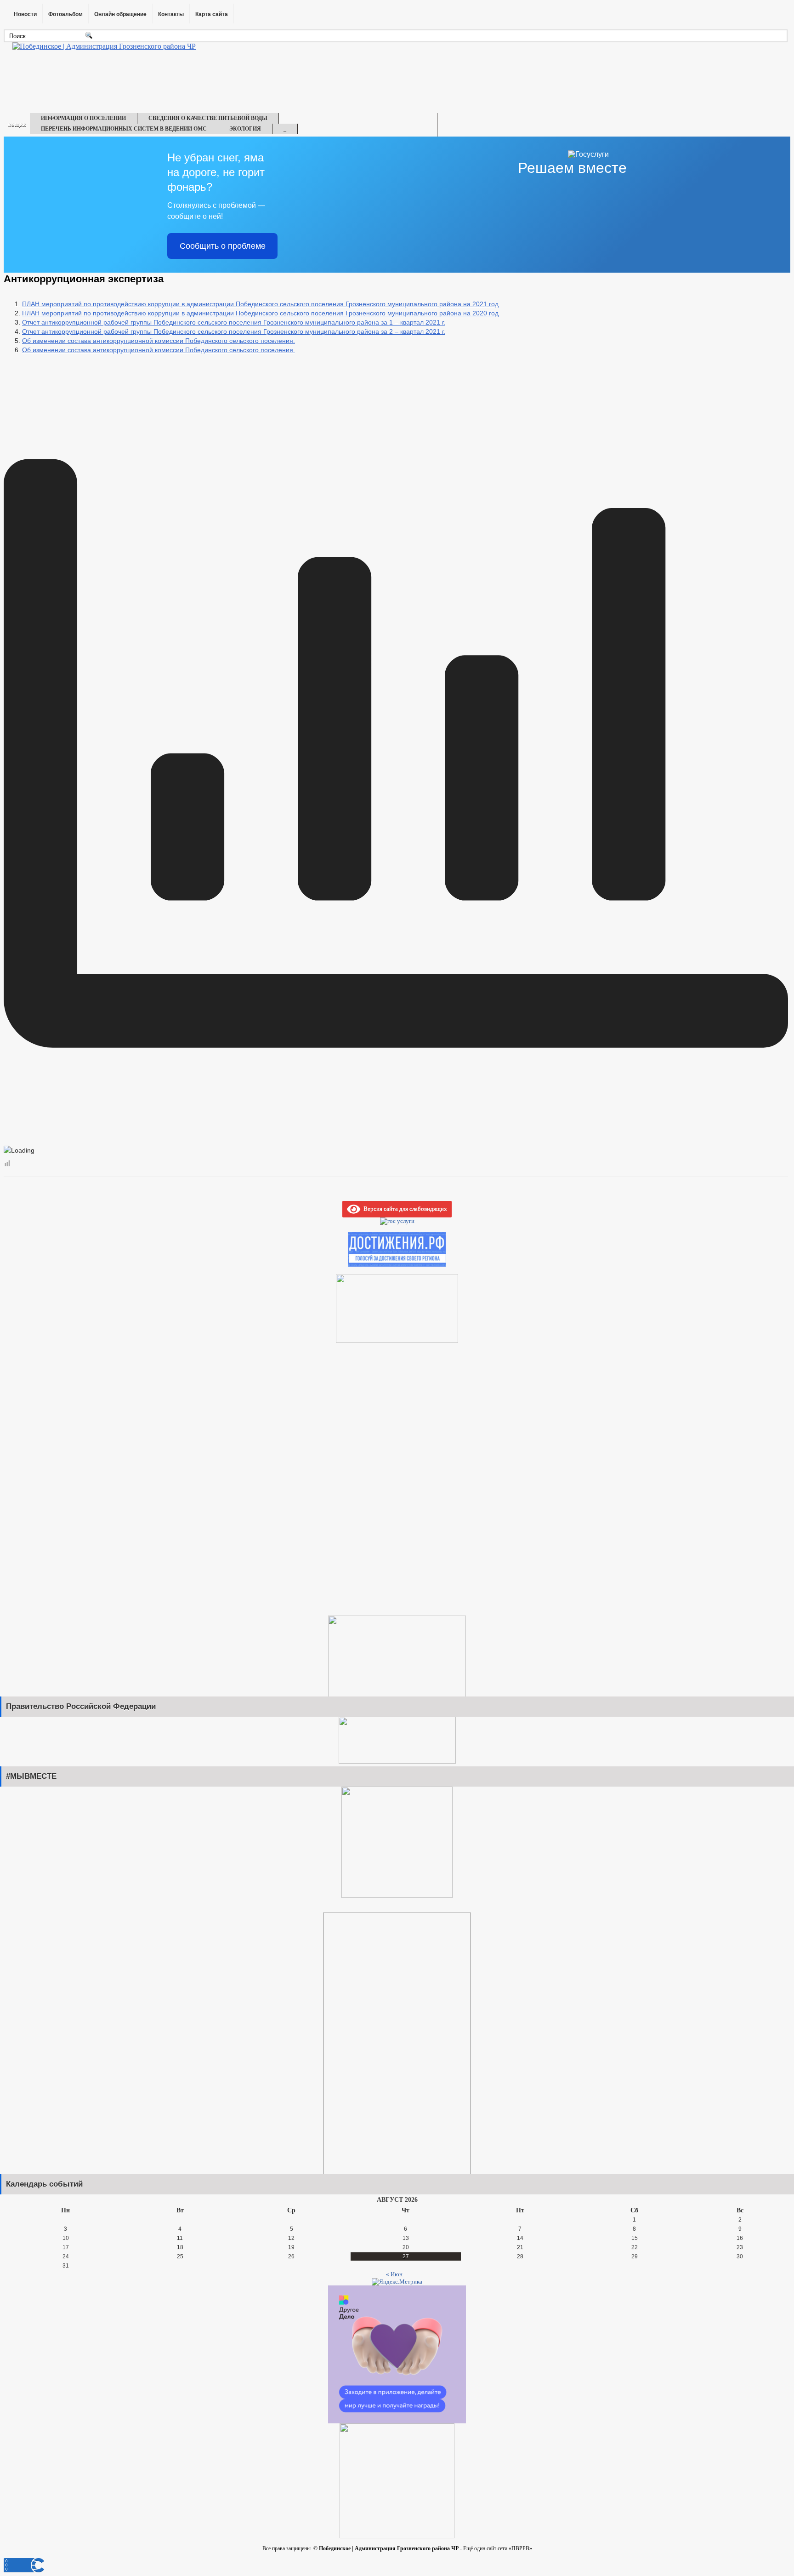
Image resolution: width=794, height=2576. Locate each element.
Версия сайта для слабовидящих (404, 1208)
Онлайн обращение (120, 14)
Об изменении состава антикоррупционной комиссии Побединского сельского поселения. (159, 341)
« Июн (394, 2274)
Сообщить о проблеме (223, 246)
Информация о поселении (83, 118)
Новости (25, 14)
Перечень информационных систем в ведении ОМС (124, 129)
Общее (17, 125)
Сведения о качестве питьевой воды (208, 118)
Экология (245, 129)
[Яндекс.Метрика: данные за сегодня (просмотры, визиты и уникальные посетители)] (397, 2282)
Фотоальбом (65, 14)
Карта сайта (212, 14)
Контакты (171, 14)
